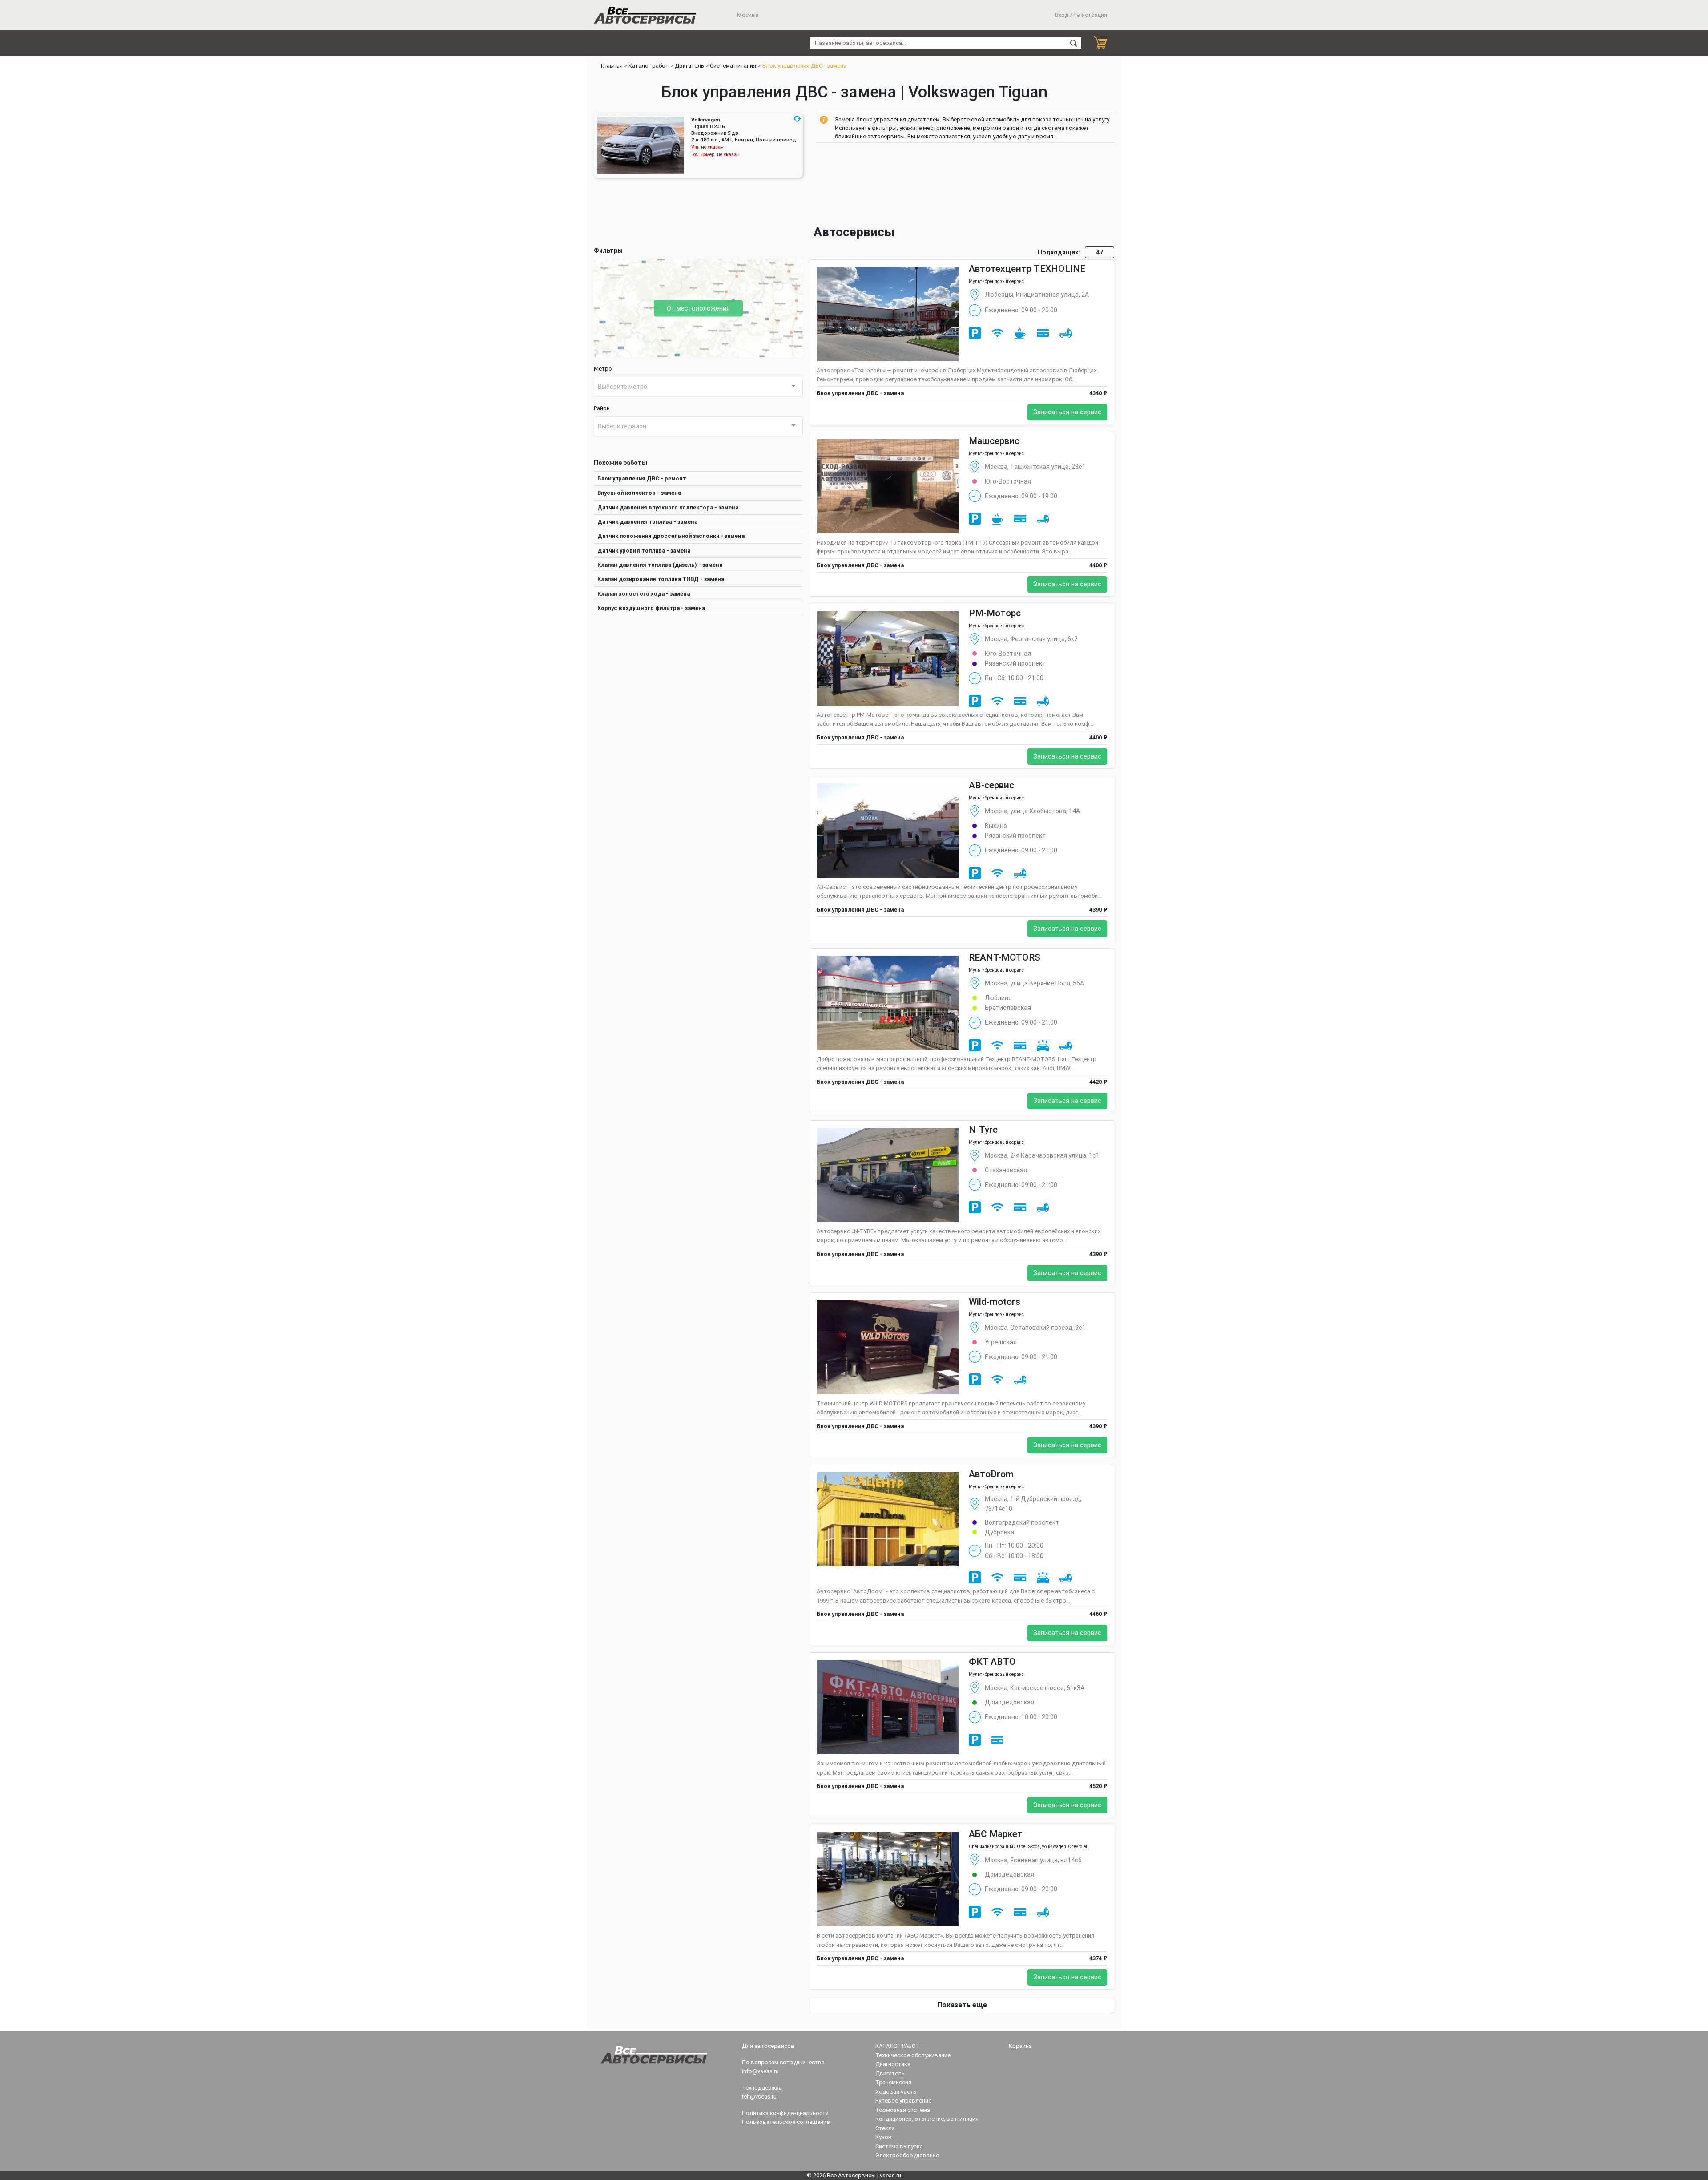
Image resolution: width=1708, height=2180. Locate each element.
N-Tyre (983, 1130)
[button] (797, 119)
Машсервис (994, 441)
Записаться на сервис (1067, 412)
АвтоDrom (991, 1474)
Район (602, 408)
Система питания (733, 66)
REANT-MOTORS (1005, 957)
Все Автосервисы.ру (645, 15)
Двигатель (689, 66)
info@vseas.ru (760, 2071)
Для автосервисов (768, 2046)
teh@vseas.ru (759, 2097)
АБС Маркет (996, 1834)
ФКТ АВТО (992, 1662)
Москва (747, 15)
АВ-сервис (991, 785)
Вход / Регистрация (1081, 15)
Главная (612, 66)
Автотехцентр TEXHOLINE (1027, 269)
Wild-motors (995, 1302)
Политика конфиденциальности (785, 2113)
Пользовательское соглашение (786, 2122)
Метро (603, 369)
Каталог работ (649, 66)
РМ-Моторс (995, 613)
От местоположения (698, 308)
